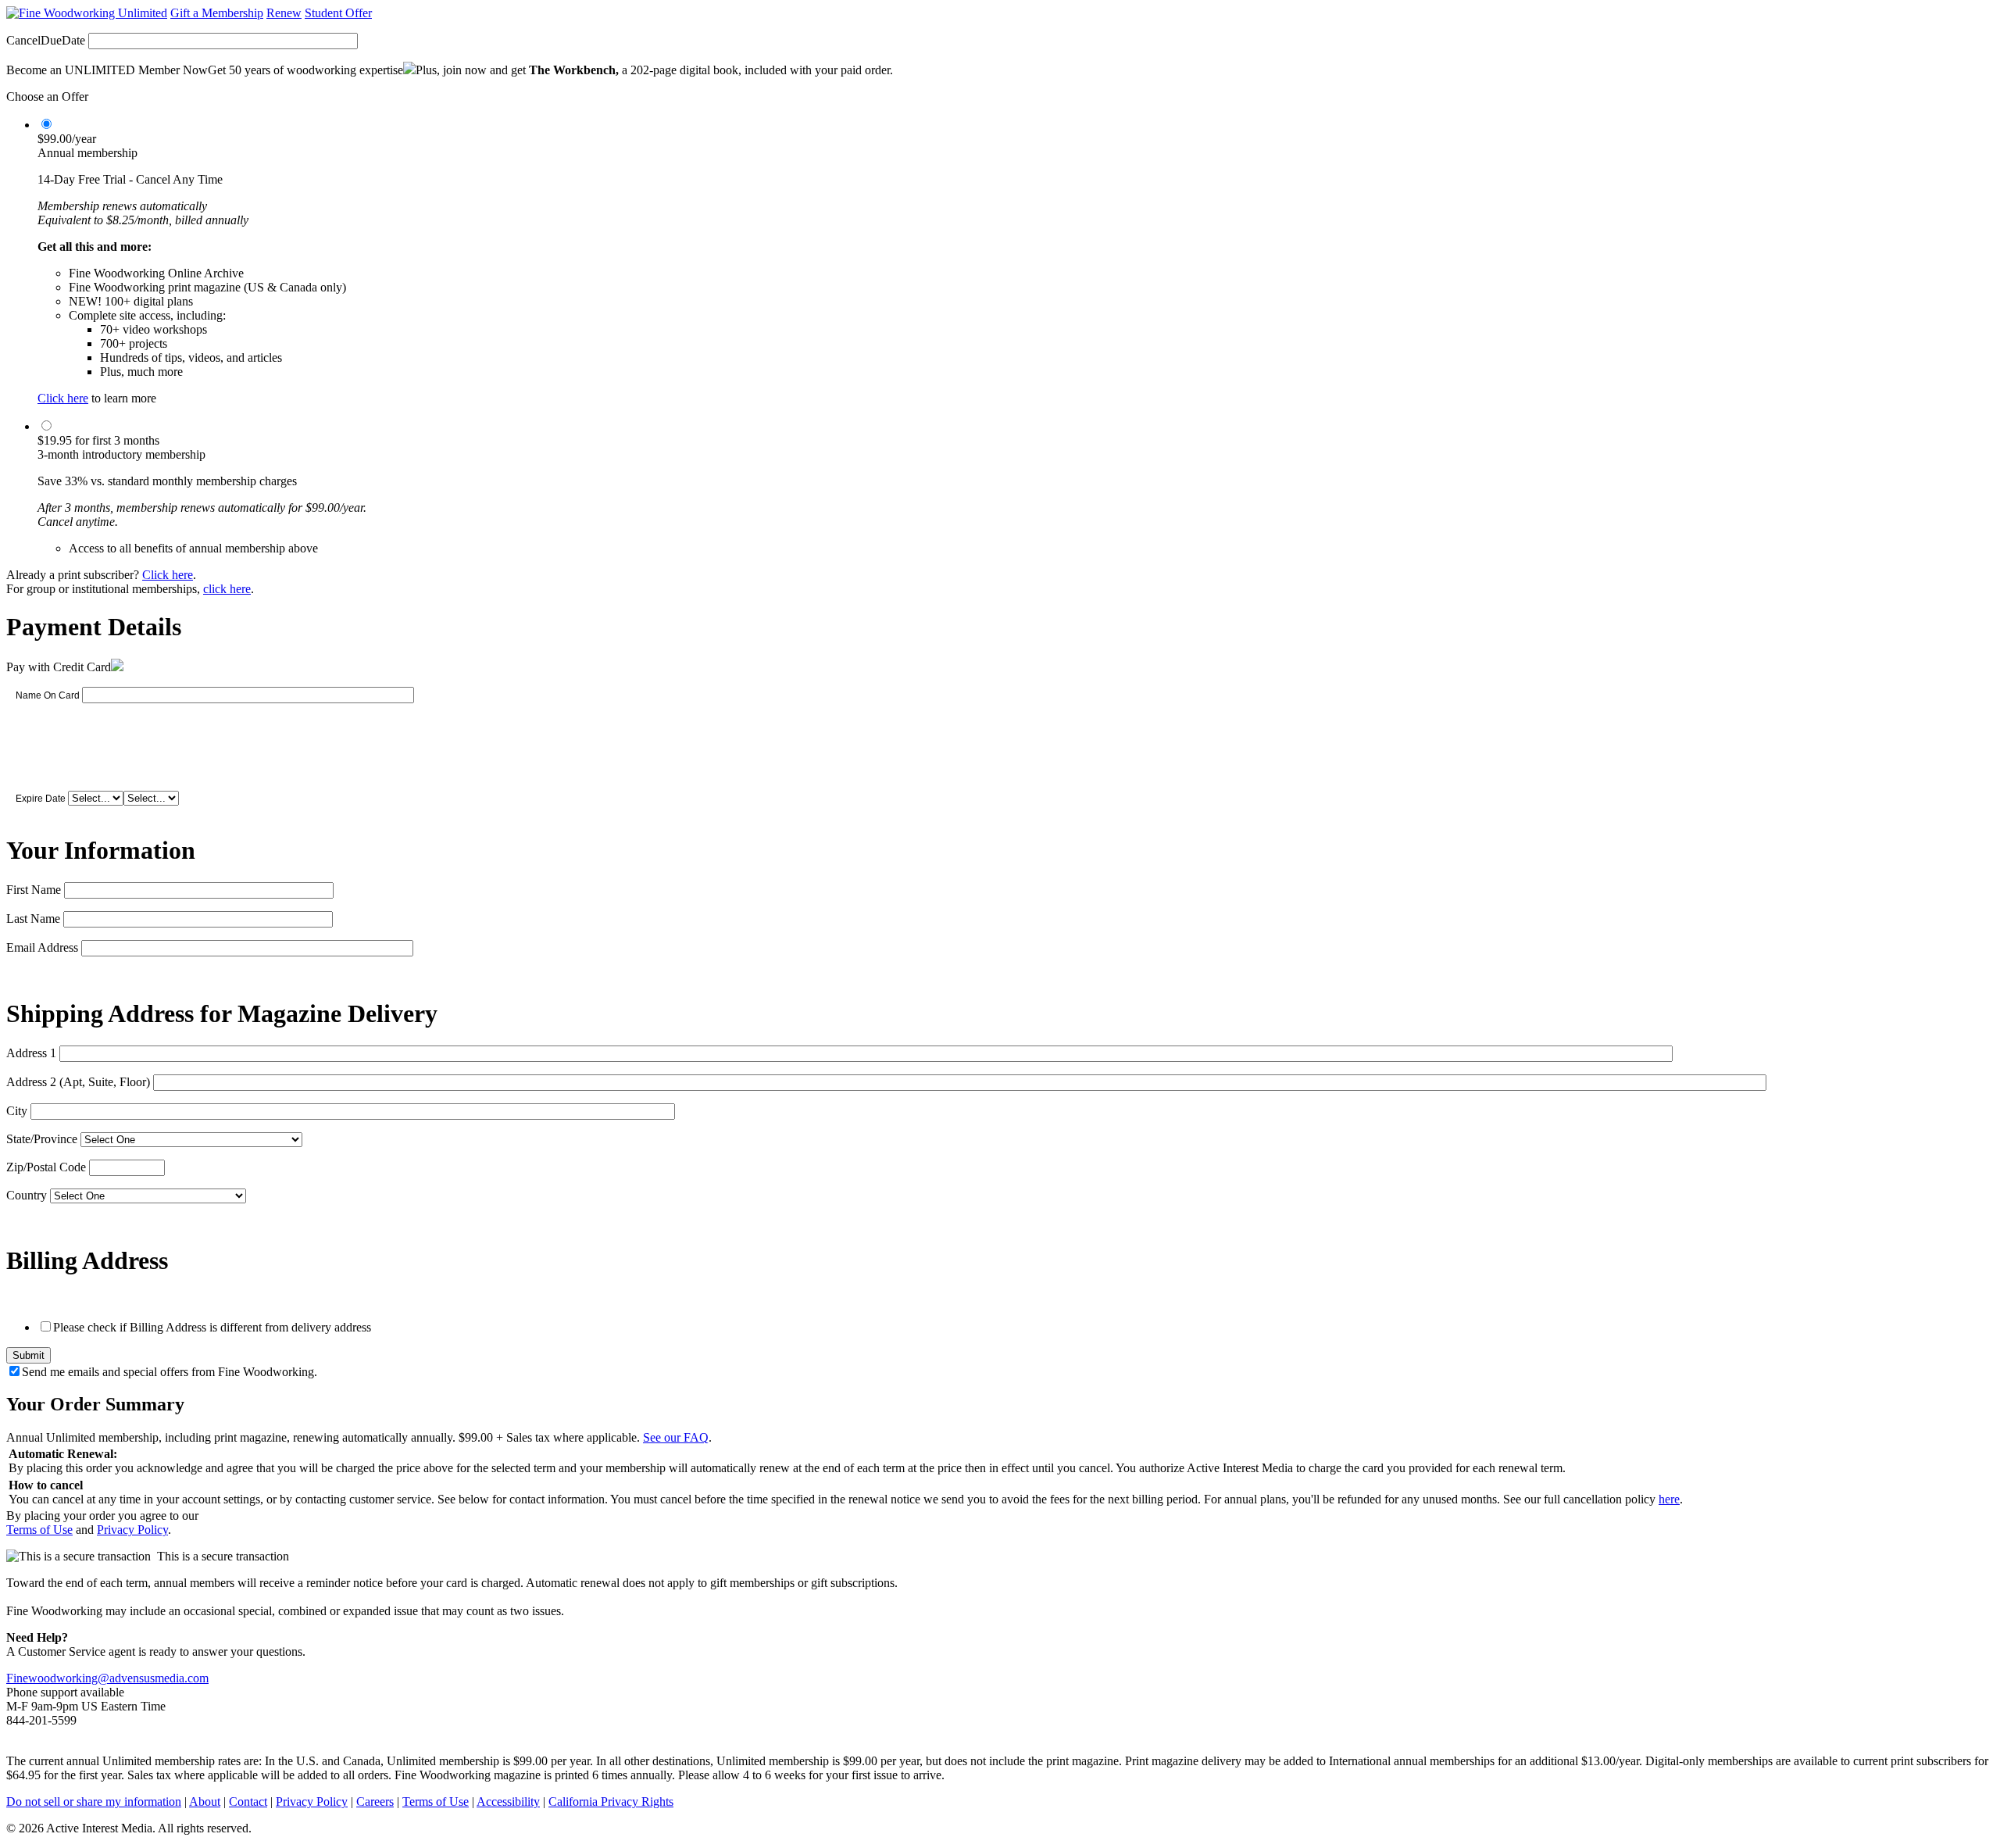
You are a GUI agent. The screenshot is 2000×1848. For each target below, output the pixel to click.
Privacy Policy (132, 1530)
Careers (375, 1802)
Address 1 (31, 1053)
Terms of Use (39, 1530)
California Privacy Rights (611, 1802)
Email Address (42, 947)
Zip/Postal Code (46, 1167)
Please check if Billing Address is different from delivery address (212, 1327)
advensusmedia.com (159, 1678)
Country (27, 1195)
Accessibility (508, 1802)
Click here (63, 398)
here (1669, 1499)
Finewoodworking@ (58, 1678)
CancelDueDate (46, 40)
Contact (248, 1802)
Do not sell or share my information (94, 1802)
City (17, 1111)
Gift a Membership (217, 13)
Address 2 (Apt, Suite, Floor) (78, 1082)
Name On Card (48, 695)
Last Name (33, 919)
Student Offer (338, 13)
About (205, 1802)
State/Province (42, 1139)
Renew (284, 13)
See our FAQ (676, 1437)
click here (227, 589)
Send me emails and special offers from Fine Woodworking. (170, 1372)
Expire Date (41, 799)
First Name (34, 890)
